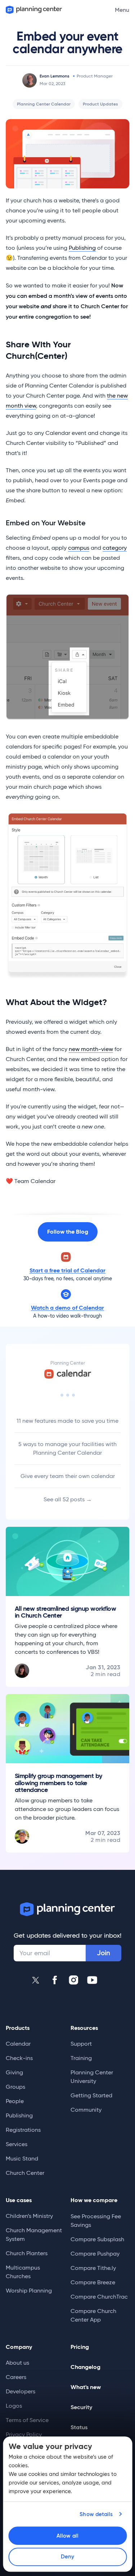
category (115, 548)
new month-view (91, 1049)
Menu (122, 10)
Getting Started (91, 2095)
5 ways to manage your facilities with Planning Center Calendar (67, 1448)
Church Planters (27, 2253)
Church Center (25, 2173)
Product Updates (100, 104)
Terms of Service (27, 2420)
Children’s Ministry (29, 2216)
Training (81, 2058)
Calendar (18, 2044)
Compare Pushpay (95, 2254)
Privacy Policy (24, 2434)
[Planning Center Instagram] (73, 1980)
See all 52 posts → (68, 1499)
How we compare (94, 2200)
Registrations (23, 2130)
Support (81, 2044)
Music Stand (22, 2159)
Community (86, 2110)
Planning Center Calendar (44, 104)
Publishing (82, 248)
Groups (15, 2087)
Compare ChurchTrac (99, 2297)
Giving (14, 2072)
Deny (67, 2557)
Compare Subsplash (97, 2239)
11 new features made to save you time (67, 1421)
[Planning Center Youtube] (92, 1980)
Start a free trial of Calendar (67, 1270)
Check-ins (19, 2058)
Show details (96, 2514)
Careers (16, 2377)
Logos (14, 2406)
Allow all (67, 2536)
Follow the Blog (68, 1232)
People (15, 2101)
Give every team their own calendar (68, 1476)
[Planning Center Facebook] (55, 1980)
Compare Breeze (93, 2282)
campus (79, 548)
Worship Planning (29, 2291)
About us (17, 2363)
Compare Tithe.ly (93, 2268)
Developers (21, 2391)
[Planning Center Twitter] (36, 1980)
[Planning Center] (33, 10)
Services (17, 2144)
